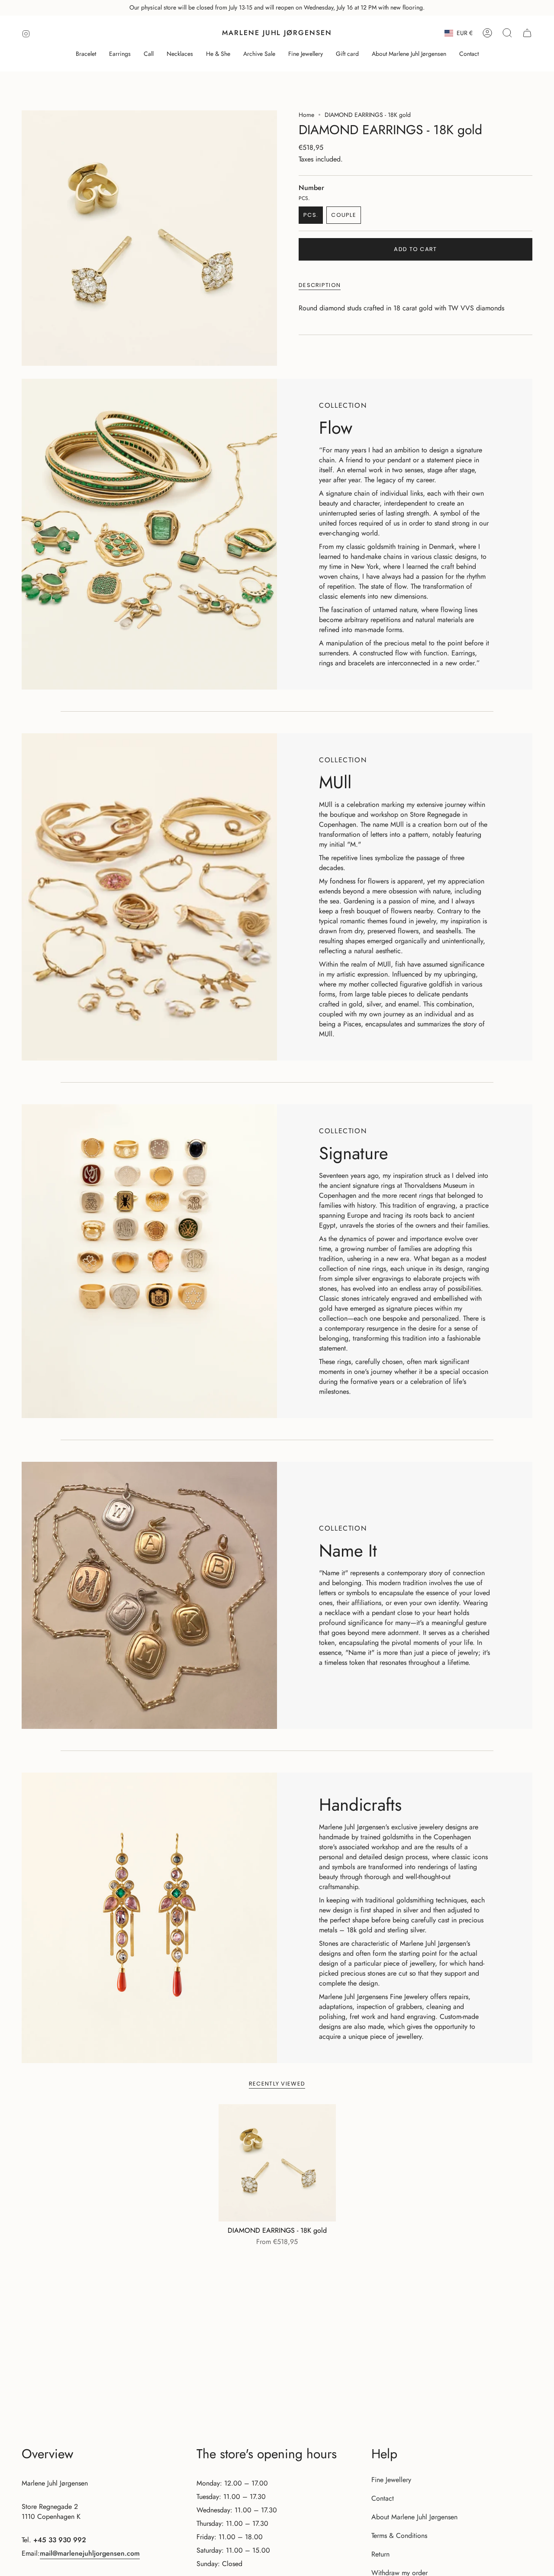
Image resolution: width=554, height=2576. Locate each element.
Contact (383, 2498)
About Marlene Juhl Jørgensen (414, 2517)
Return (380, 2554)
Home (306, 115)
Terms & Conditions (399, 2536)
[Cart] (527, 33)
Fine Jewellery (391, 2480)
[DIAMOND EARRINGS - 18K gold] (277, 2163)
